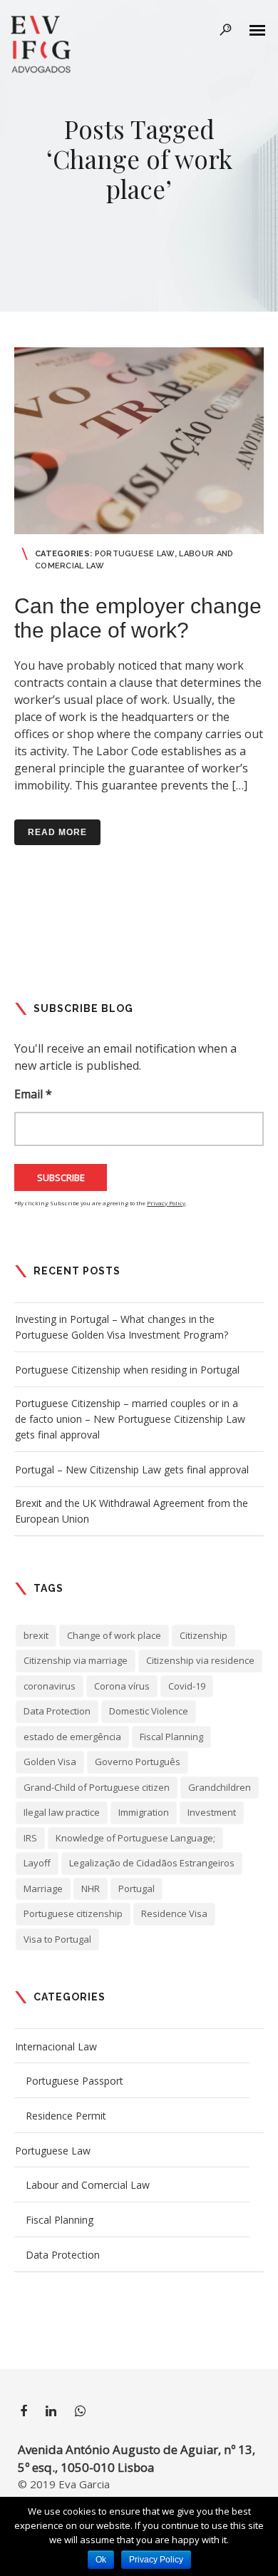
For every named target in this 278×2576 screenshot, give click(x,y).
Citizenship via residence (200, 1660)
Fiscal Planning (171, 1737)
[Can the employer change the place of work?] (139, 441)
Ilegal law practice (62, 1812)
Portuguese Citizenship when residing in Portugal (127, 1370)
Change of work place (114, 1635)
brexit (36, 1635)
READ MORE (57, 832)
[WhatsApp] (80, 2413)
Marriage (43, 1888)
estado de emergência (72, 1737)
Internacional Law (56, 2046)
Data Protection (57, 1711)
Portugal (137, 1888)
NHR (91, 1888)
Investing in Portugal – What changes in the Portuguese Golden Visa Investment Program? (122, 1327)
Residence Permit (66, 2116)
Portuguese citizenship (73, 1913)
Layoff (37, 1863)
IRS (30, 1838)
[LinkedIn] (51, 2413)
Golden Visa (50, 1762)
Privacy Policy (166, 1203)
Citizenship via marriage (76, 1660)
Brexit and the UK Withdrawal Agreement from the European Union (132, 1511)
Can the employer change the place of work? (138, 618)
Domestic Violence (149, 1711)
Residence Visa (174, 1913)
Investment (212, 1812)
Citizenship (204, 1635)
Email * (33, 1094)
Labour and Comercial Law (88, 2185)
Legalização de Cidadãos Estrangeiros (152, 1863)
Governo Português (138, 1762)
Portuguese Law (135, 554)
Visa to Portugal (57, 1939)
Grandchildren (220, 1787)
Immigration (144, 1812)
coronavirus (50, 1686)
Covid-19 (187, 1686)
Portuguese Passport (74, 2081)
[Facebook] (24, 2413)
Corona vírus (122, 1686)
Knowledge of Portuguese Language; (135, 1838)
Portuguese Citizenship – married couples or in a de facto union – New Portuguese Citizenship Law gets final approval (130, 1419)
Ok (101, 2560)
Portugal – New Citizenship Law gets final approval (132, 1470)
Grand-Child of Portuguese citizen (97, 1787)
